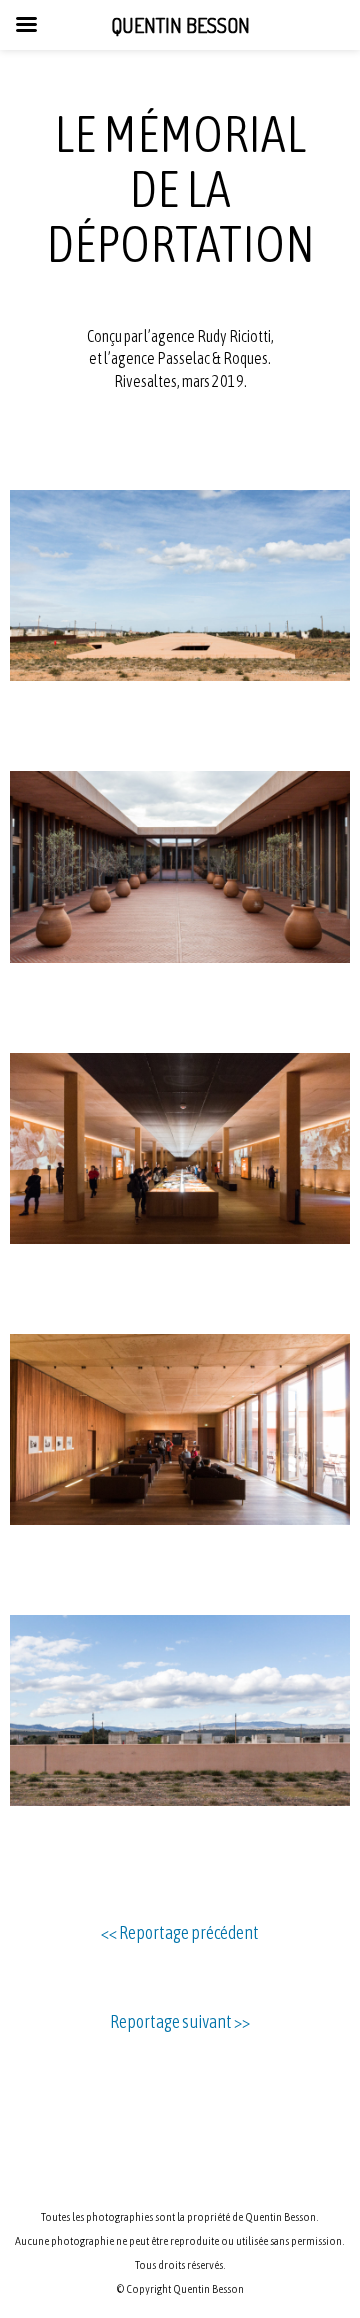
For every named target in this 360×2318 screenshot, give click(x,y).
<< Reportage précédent (180, 1932)
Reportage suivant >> (180, 2021)
